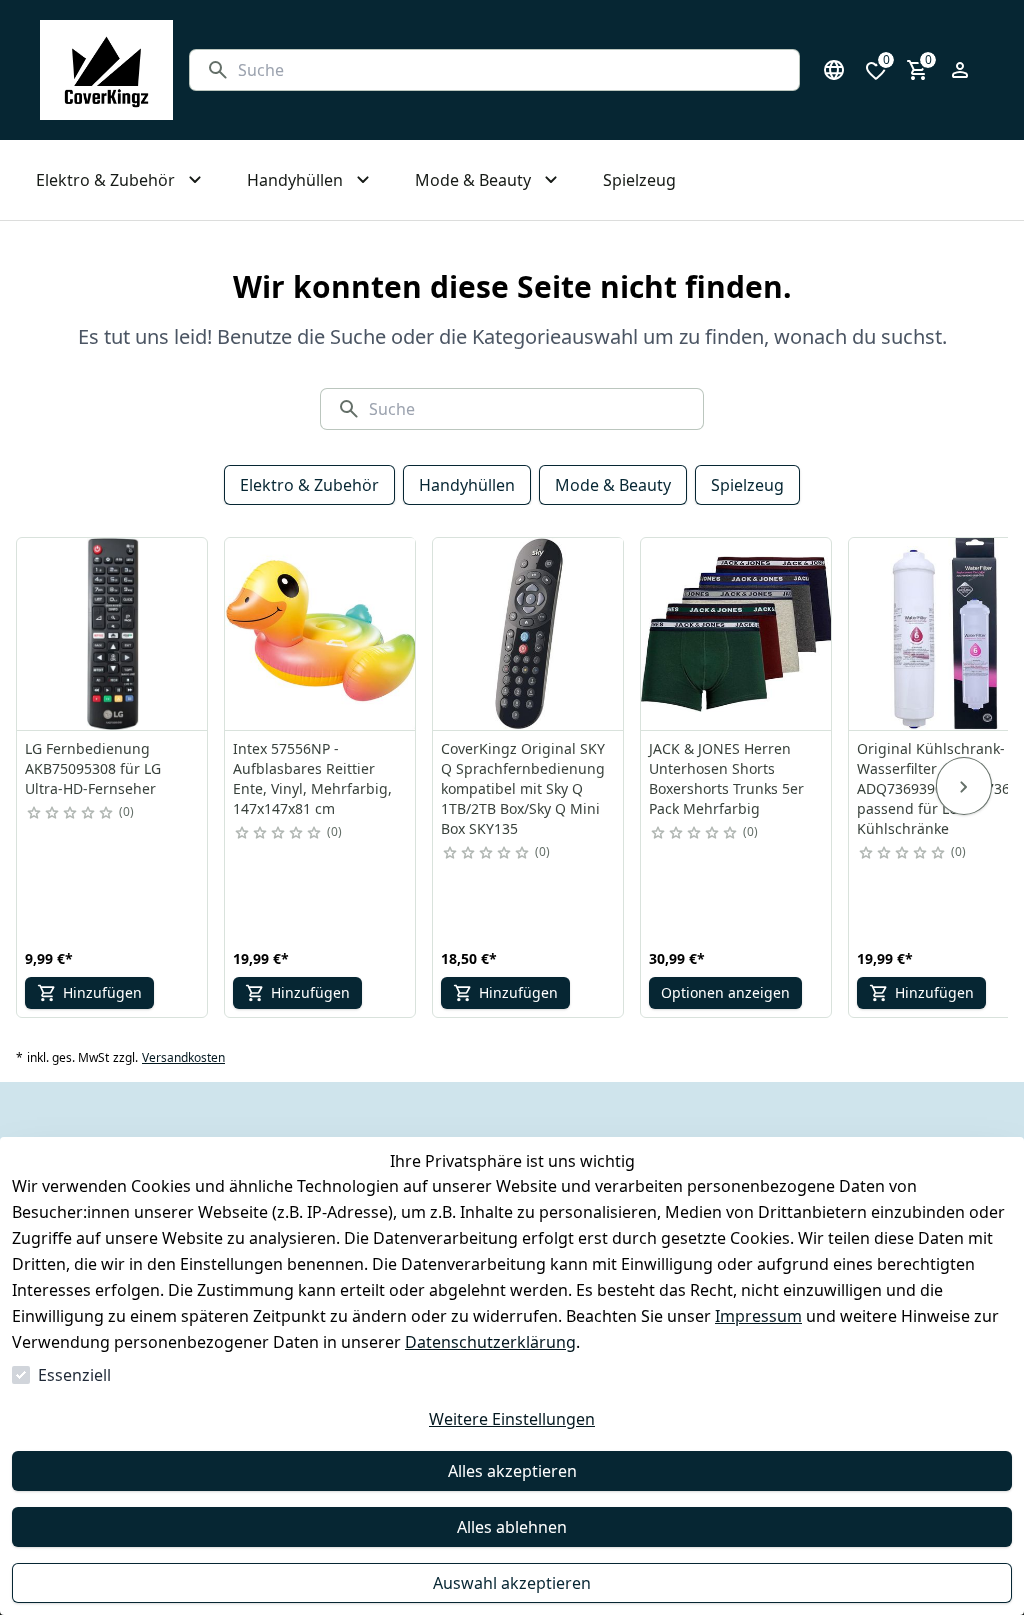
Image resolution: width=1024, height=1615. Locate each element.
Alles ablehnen (512, 1527)
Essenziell (74, 1375)
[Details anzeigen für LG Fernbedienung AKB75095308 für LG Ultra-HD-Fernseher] (113, 634)
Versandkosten (183, 1058)
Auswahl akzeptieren (512, 1583)
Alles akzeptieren (512, 1471)
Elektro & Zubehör (309, 485)
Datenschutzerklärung (490, 1342)
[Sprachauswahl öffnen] (834, 70)
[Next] (964, 786)
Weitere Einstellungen (512, 1419)
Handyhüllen (467, 485)
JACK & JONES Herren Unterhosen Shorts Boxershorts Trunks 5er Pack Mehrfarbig (726, 778)
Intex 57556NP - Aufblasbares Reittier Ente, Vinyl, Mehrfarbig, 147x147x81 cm (312, 778)
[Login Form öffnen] (960, 70)
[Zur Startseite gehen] (106, 70)
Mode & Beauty (613, 485)
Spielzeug (747, 485)
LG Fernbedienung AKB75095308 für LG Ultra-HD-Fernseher (93, 768)
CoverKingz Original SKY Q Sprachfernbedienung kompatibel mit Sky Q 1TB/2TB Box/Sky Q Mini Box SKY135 (523, 788)
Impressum (758, 1316)
